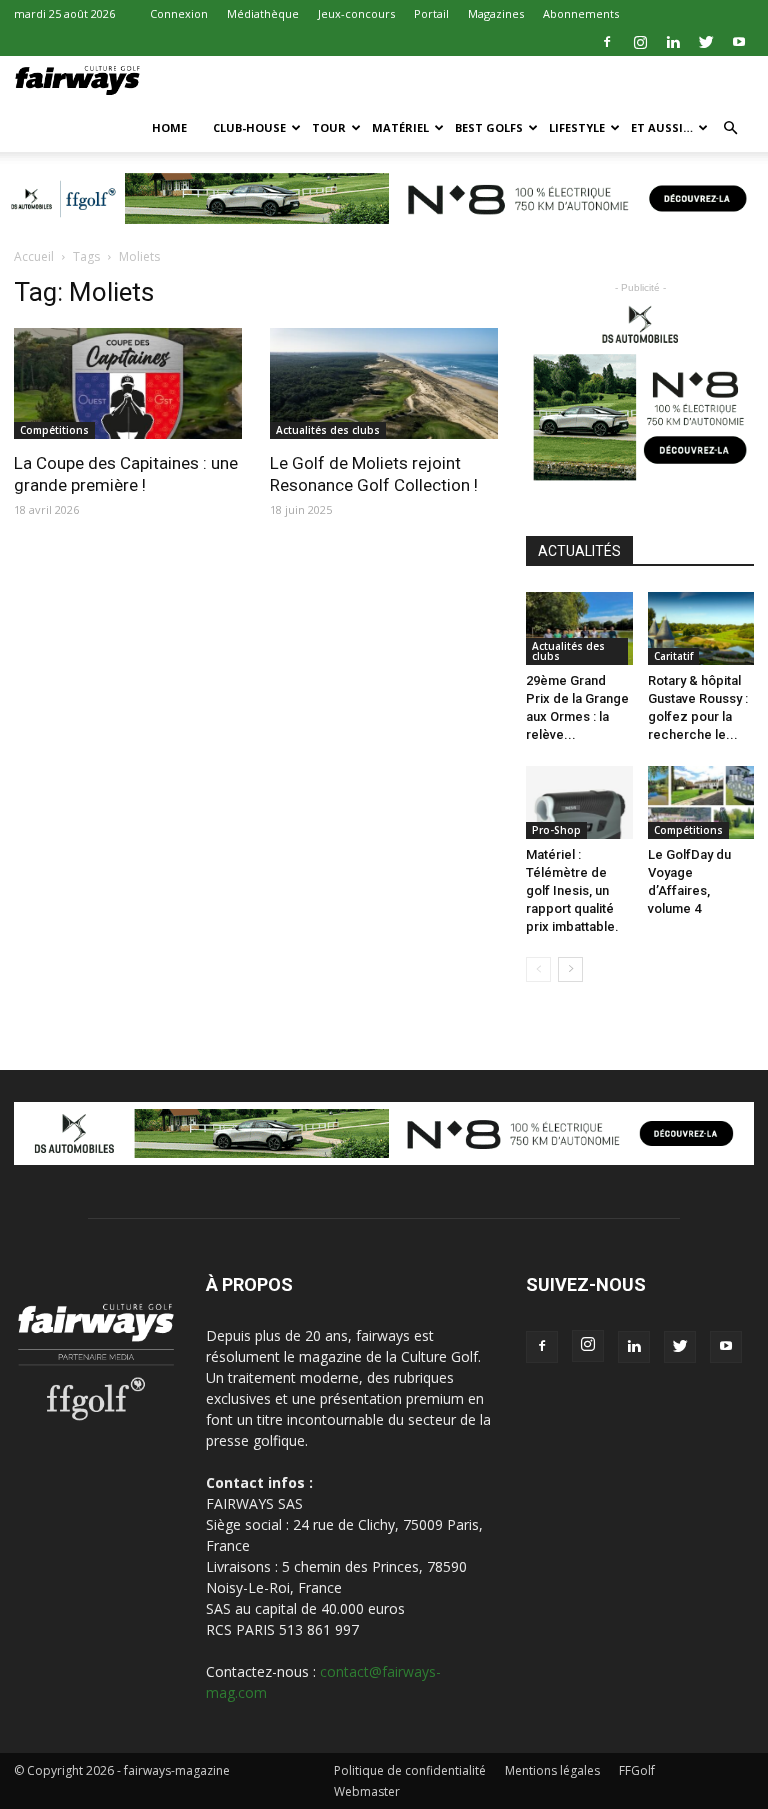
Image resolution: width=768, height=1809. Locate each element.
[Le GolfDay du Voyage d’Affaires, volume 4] (701, 802)
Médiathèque (263, 13)
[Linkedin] (673, 42)
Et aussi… (662, 127)
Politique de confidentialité (410, 1770)
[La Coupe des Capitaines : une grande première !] (128, 384)
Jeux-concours (356, 13)
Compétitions (54, 430)
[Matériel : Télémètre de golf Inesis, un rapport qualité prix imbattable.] (579, 802)
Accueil (34, 256)
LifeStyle (577, 127)
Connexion (179, 13)
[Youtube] (739, 42)
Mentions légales (552, 1770)
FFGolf (637, 1770)
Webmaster (367, 1791)
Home (169, 127)
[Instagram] (640, 42)
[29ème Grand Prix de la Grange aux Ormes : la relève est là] (579, 628)
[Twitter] (706, 42)
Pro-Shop (556, 830)
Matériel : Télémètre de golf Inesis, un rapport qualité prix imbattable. (572, 890)
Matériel (400, 127)
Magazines (496, 13)
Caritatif (673, 656)
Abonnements (581, 13)
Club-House (249, 127)
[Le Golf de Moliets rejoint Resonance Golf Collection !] (384, 384)
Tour (329, 127)
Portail (431, 13)
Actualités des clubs (328, 430)
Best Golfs (489, 127)
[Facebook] (607, 42)
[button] (730, 128)
